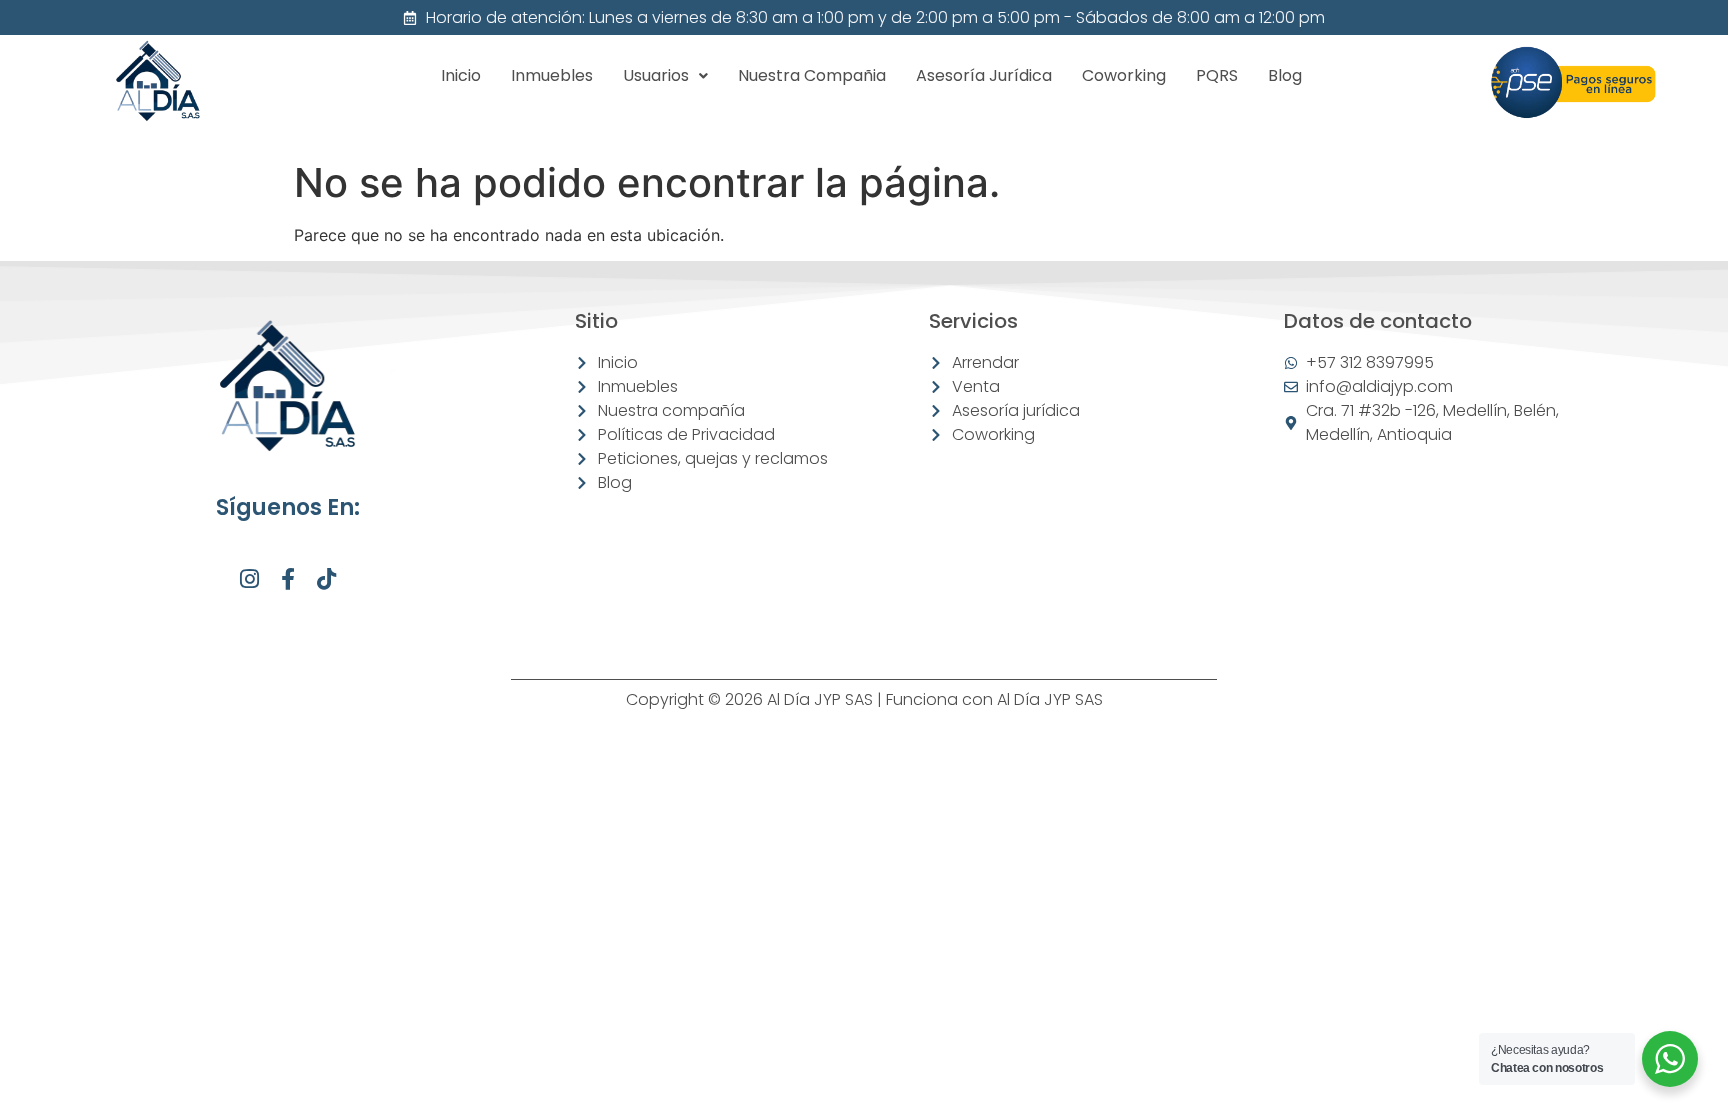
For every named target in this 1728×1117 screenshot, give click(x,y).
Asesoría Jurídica (984, 75)
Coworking (1124, 75)
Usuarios (656, 75)
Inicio (461, 75)
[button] (665, 76)
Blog (1285, 75)
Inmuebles (552, 75)
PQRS (1217, 75)
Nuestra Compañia (812, 75)
